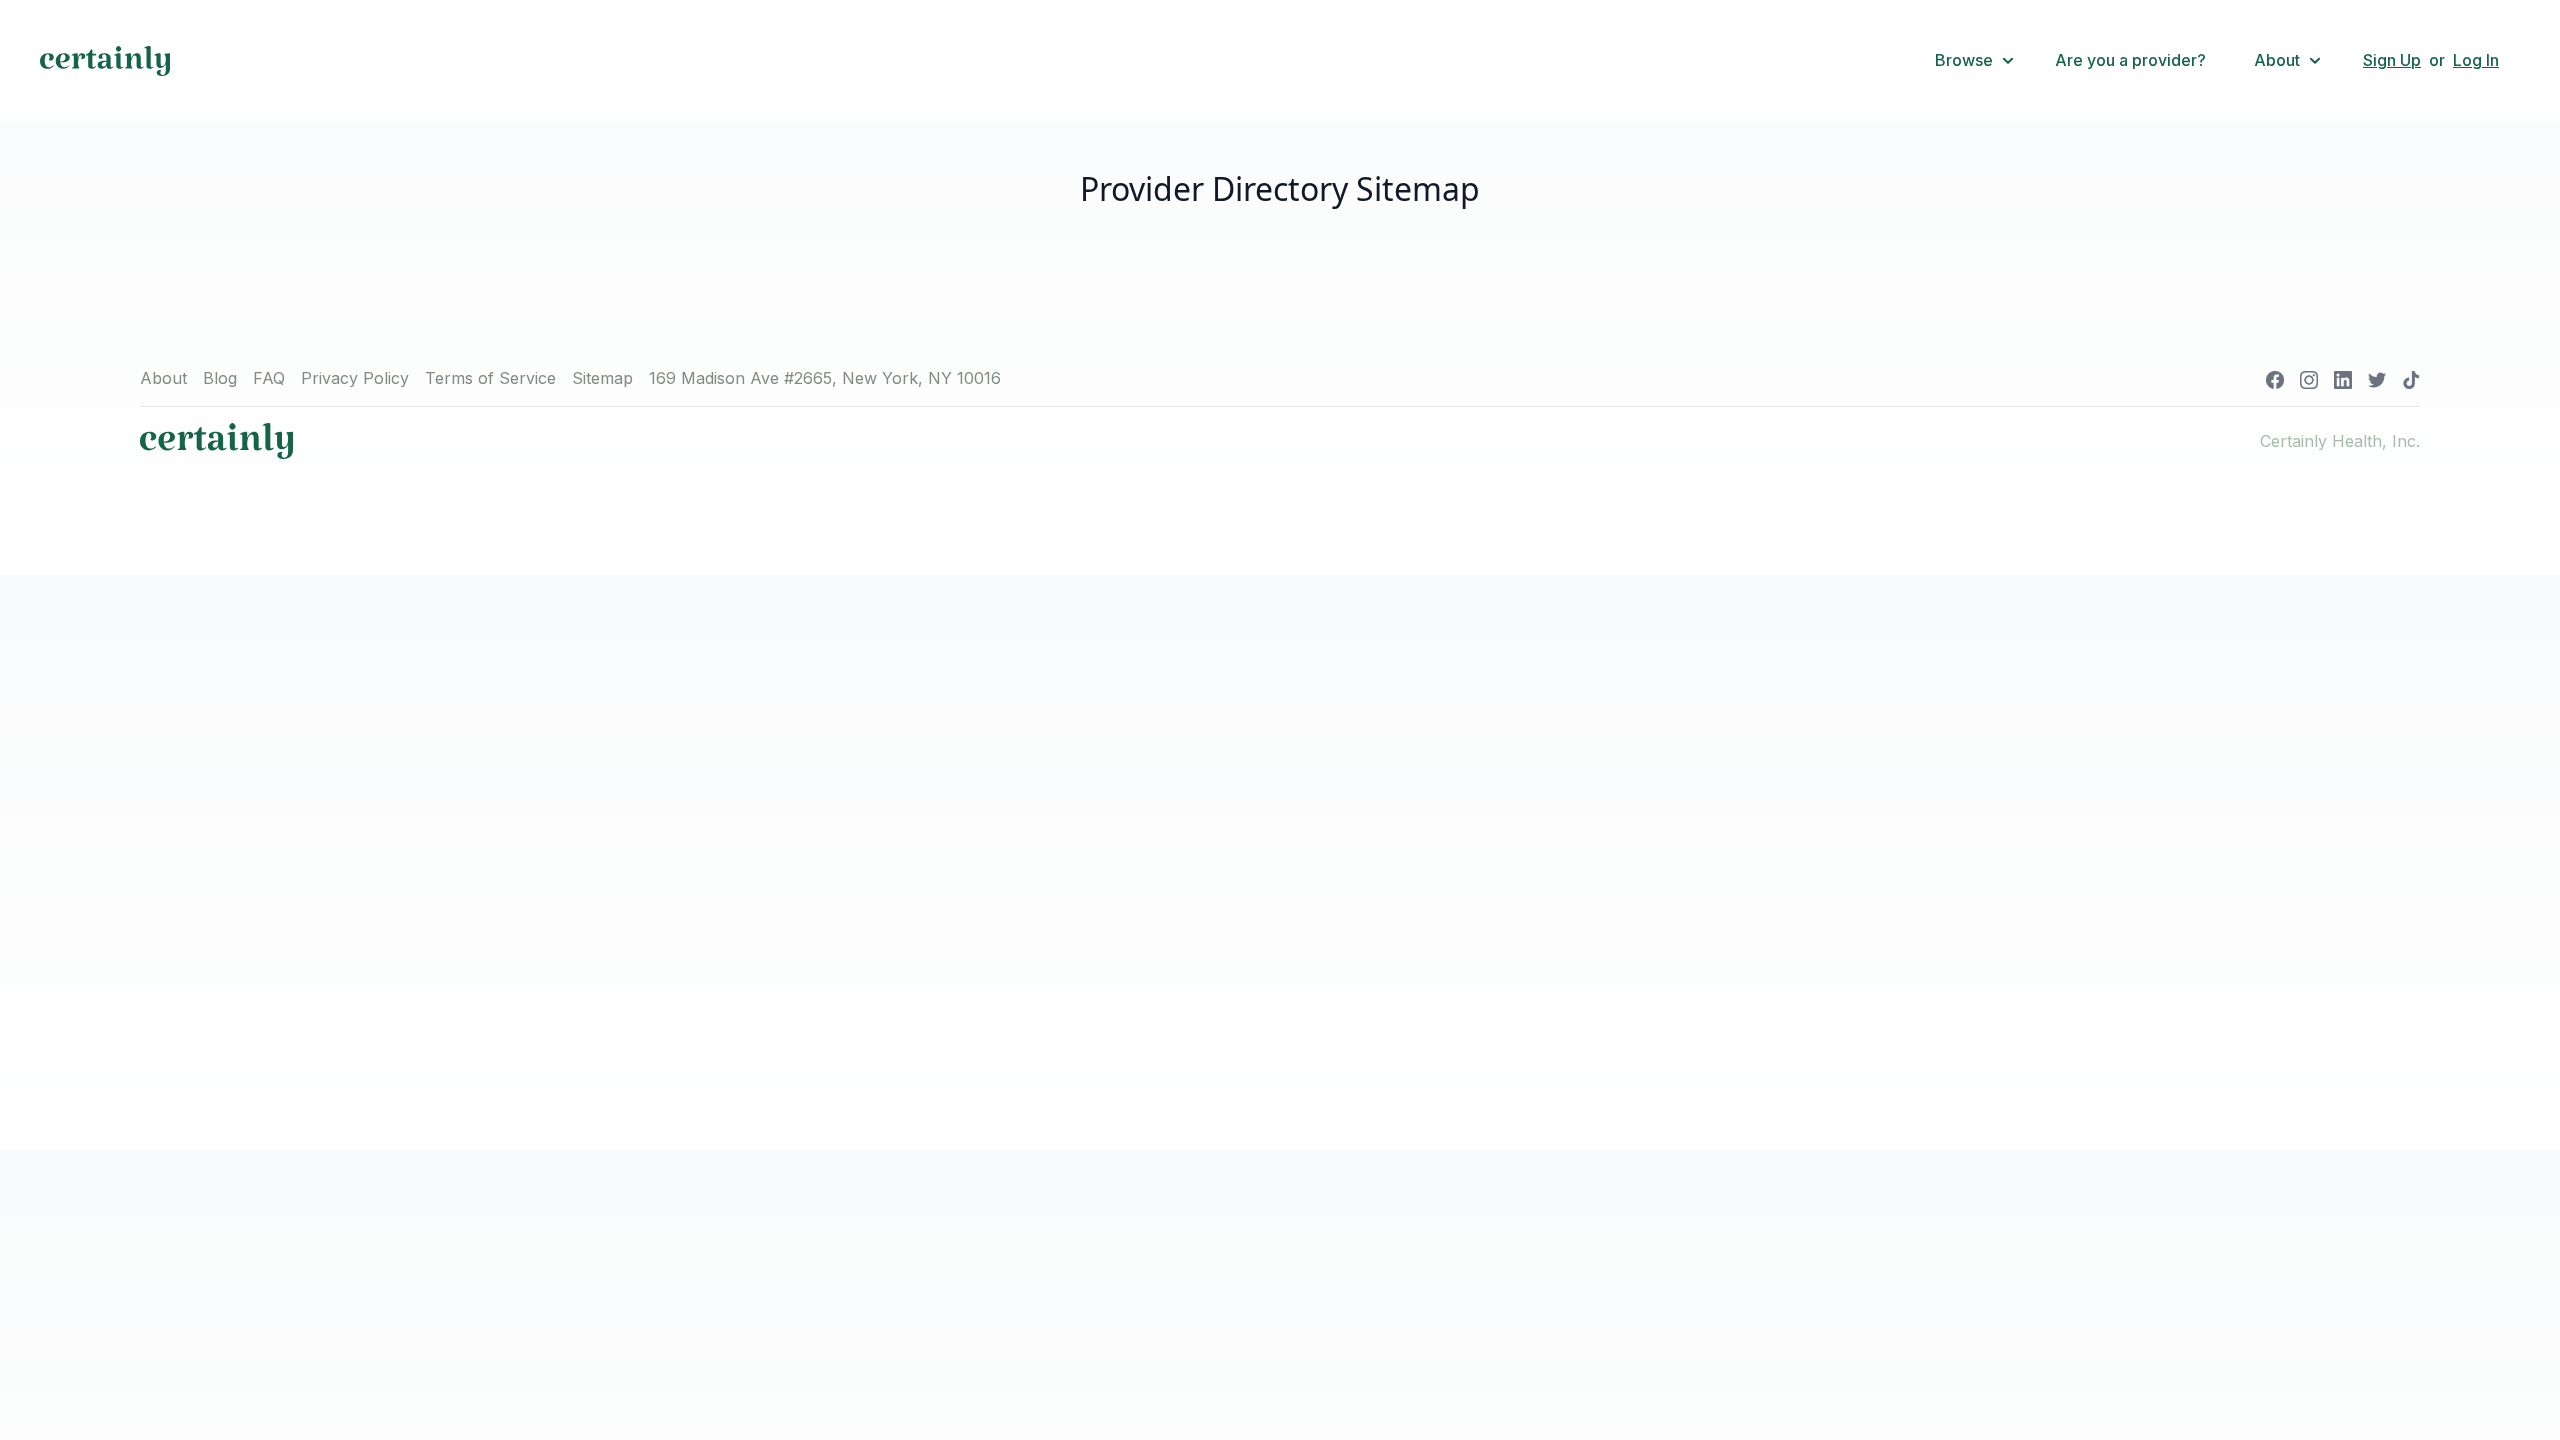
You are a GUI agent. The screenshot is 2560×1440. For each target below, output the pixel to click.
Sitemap (602, 378)
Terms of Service (490, 378)
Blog (220, 378)
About (163, 378)
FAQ (269, 378)
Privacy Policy (355, 378)
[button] (1975, 61)
